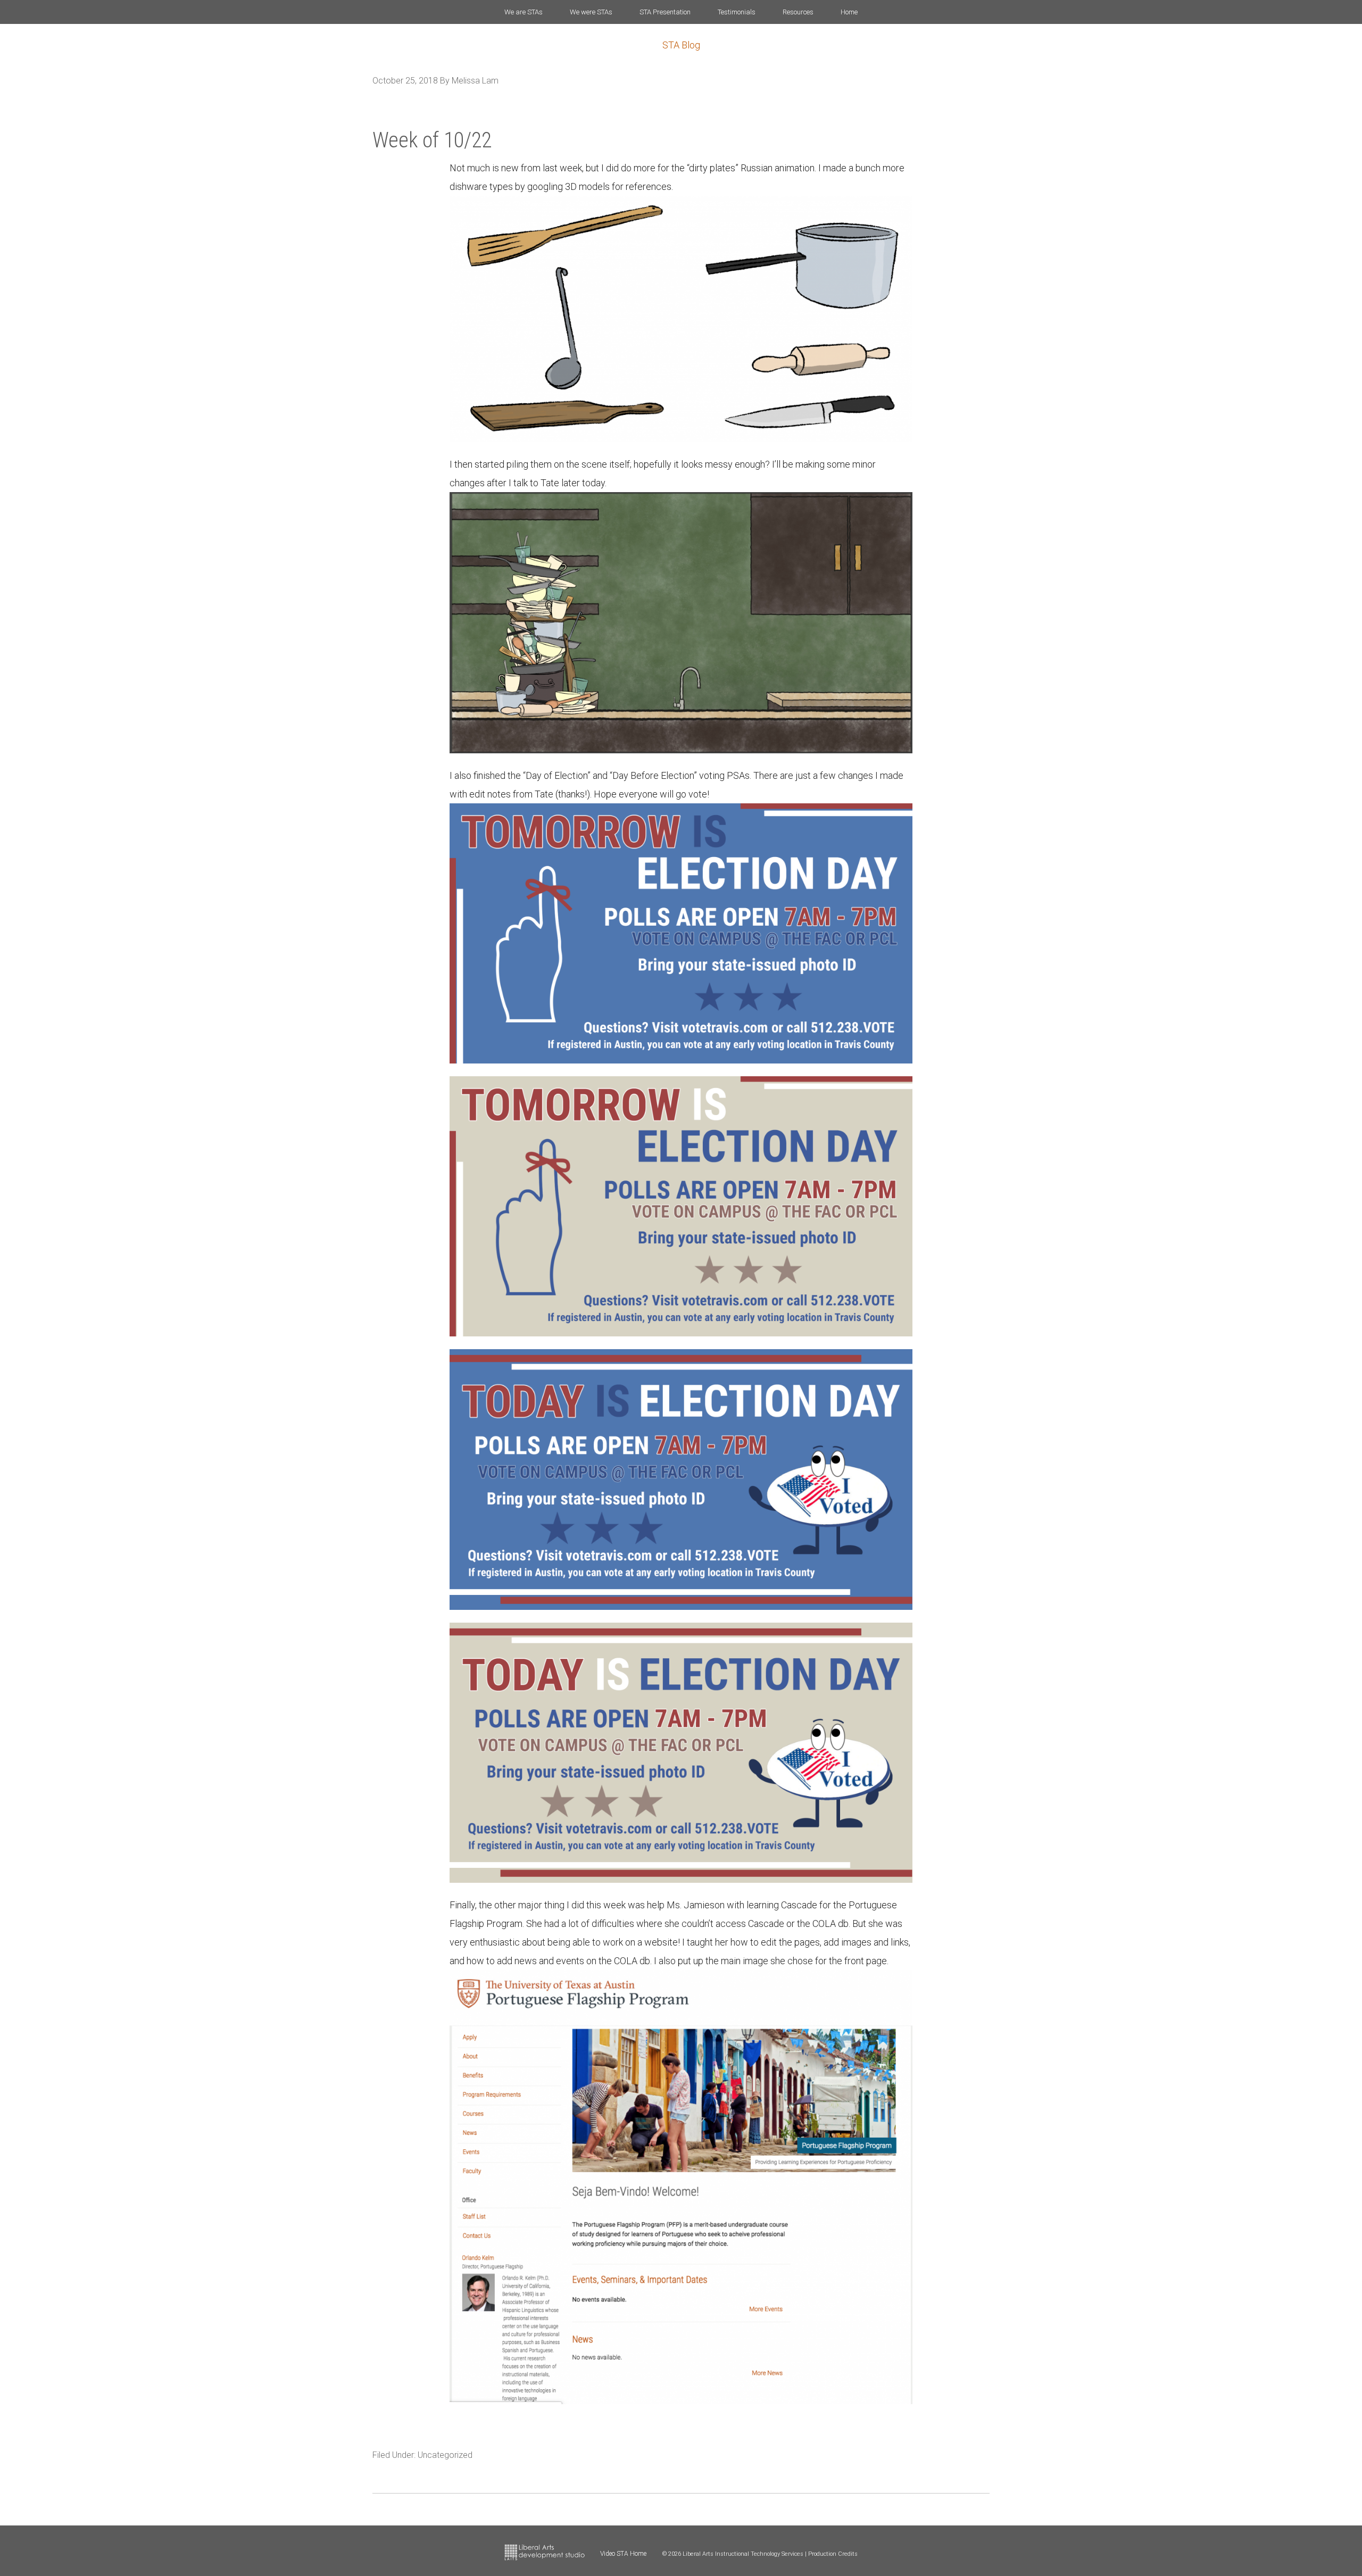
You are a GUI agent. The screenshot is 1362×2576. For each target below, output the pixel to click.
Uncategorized (445, 2455)
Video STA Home (623, 2554)
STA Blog (681, 45)
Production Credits (833, 2554)
